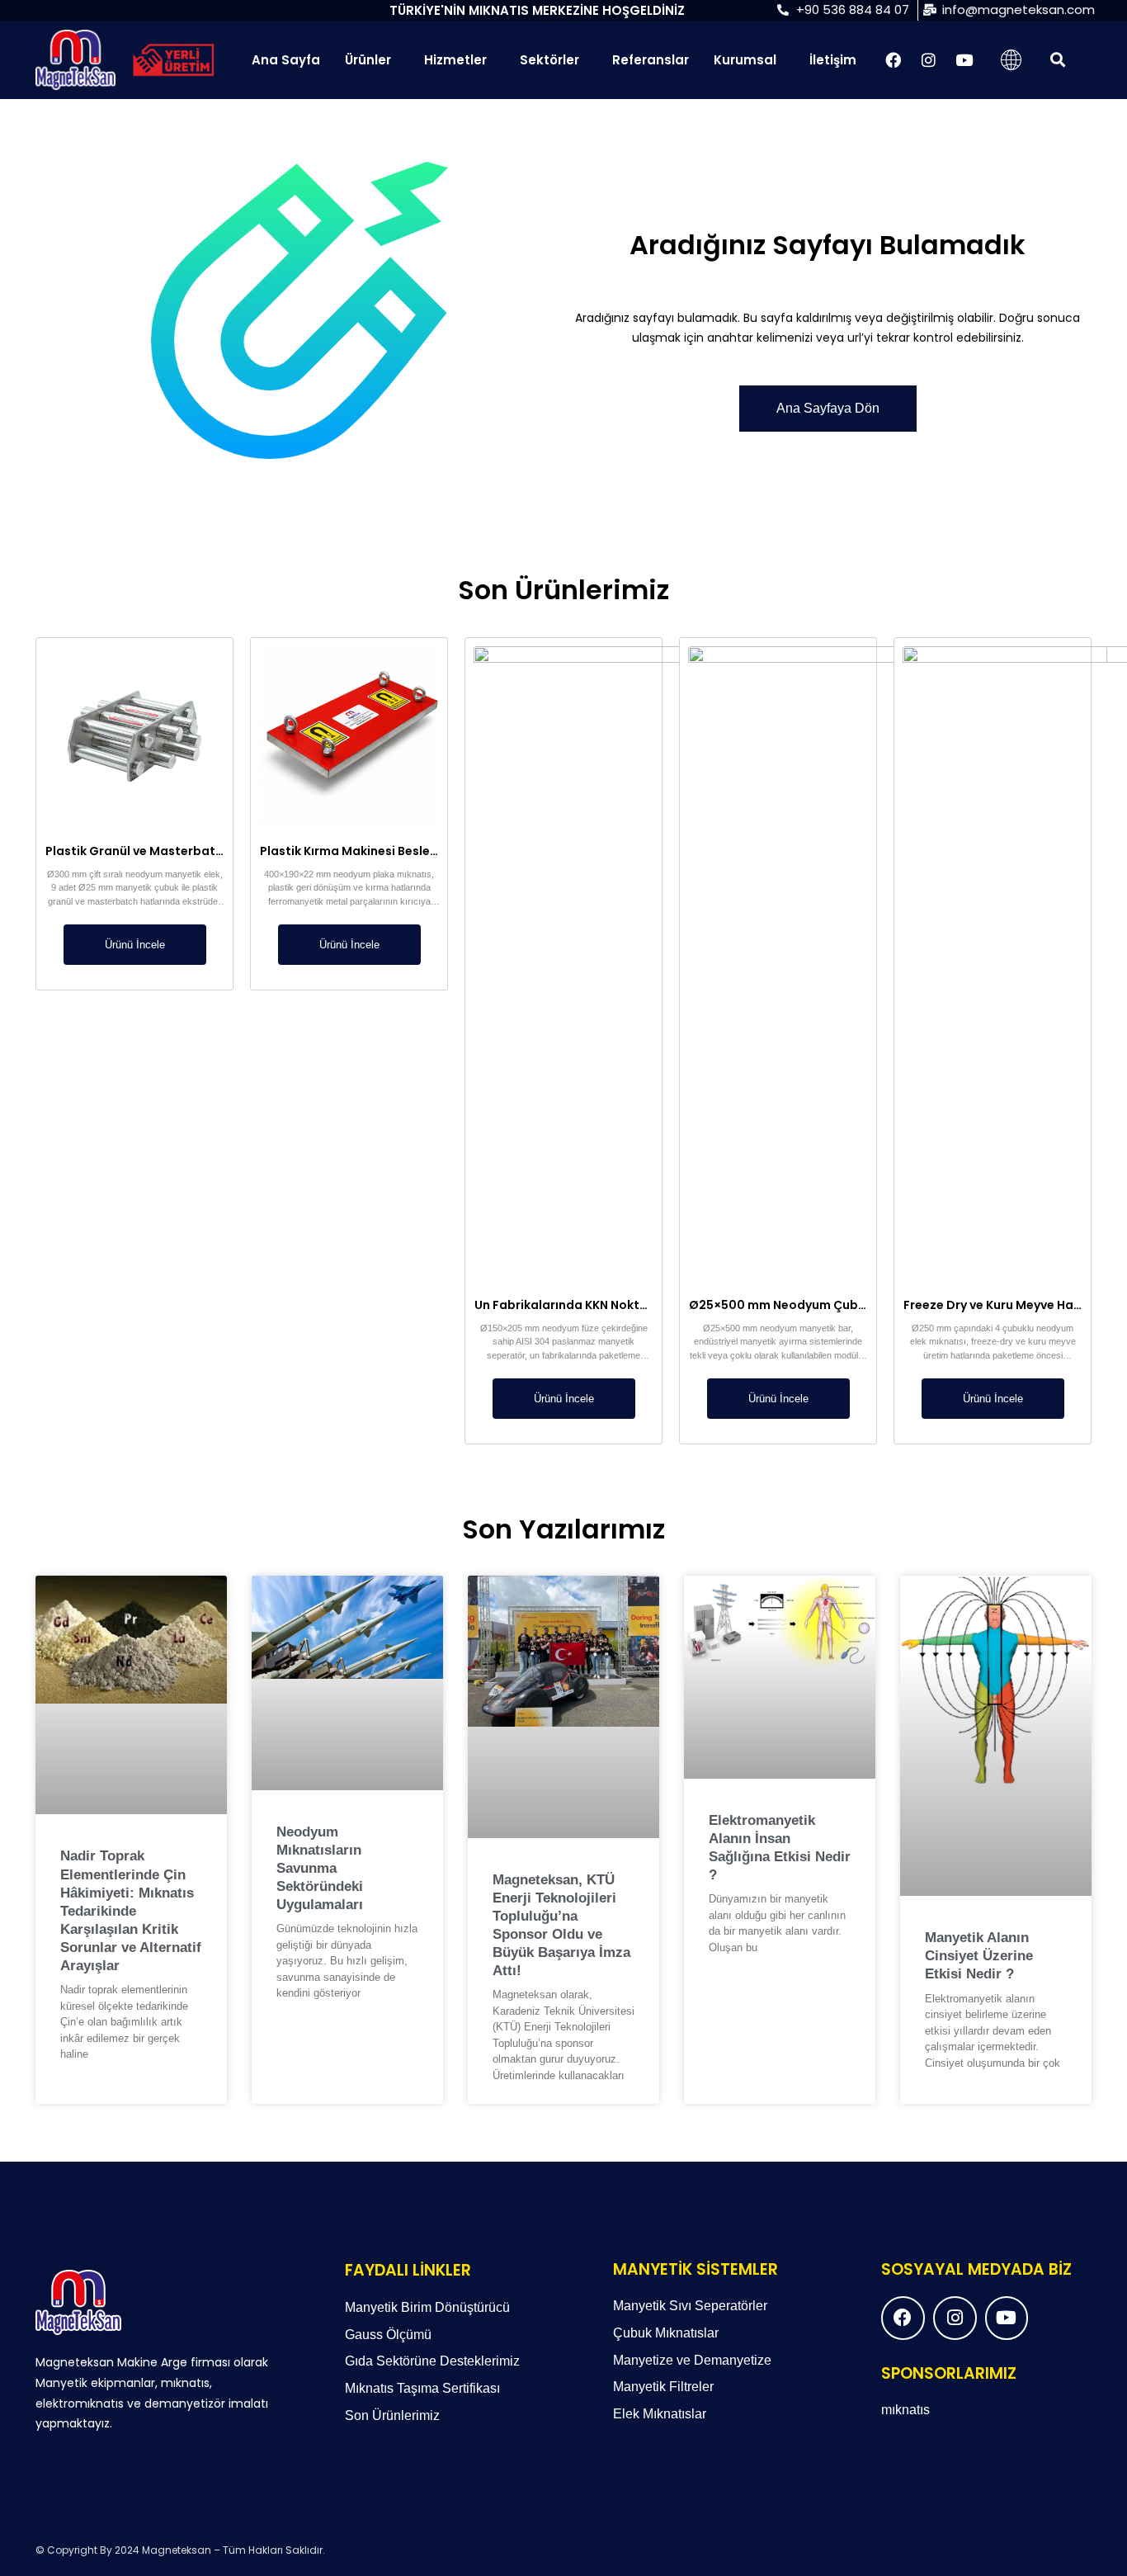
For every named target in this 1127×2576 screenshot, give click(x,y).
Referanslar (651, 60)
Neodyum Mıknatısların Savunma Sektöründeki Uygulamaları (320, 1868)
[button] (1057, 60)
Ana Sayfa (286, 60)
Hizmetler (455, 60)
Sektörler (549, 60)
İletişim (833, 60)
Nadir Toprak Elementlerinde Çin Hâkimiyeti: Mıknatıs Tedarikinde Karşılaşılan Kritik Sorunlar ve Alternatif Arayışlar (131, 1911)
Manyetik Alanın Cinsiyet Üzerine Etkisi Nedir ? (979, 1956)
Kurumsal (745, 60)
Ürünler (368, 60)
